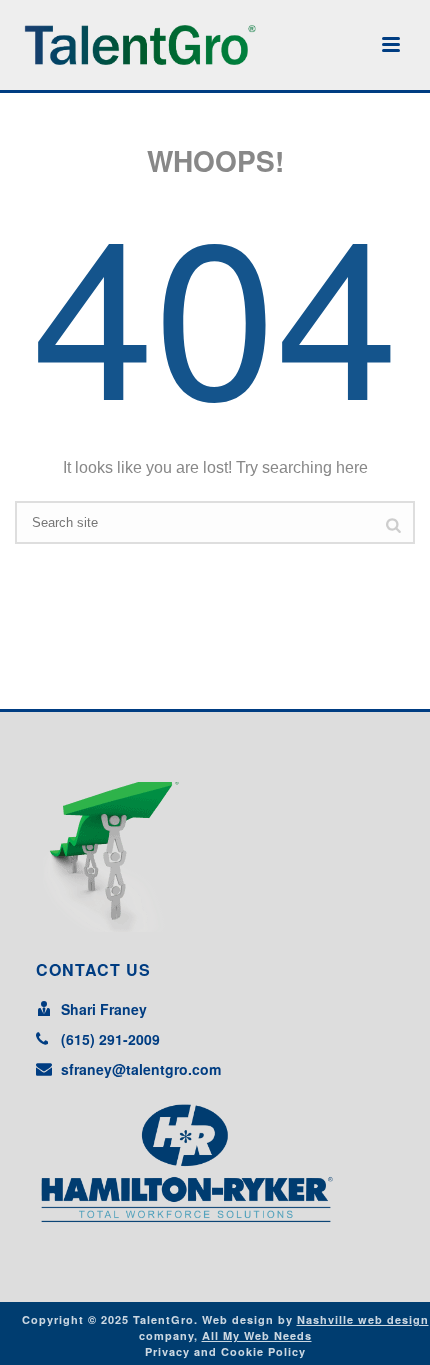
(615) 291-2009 (110, 1039)
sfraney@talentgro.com (141, 1069)
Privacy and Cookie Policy (225, 1351)
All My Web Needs (257, 1335)
